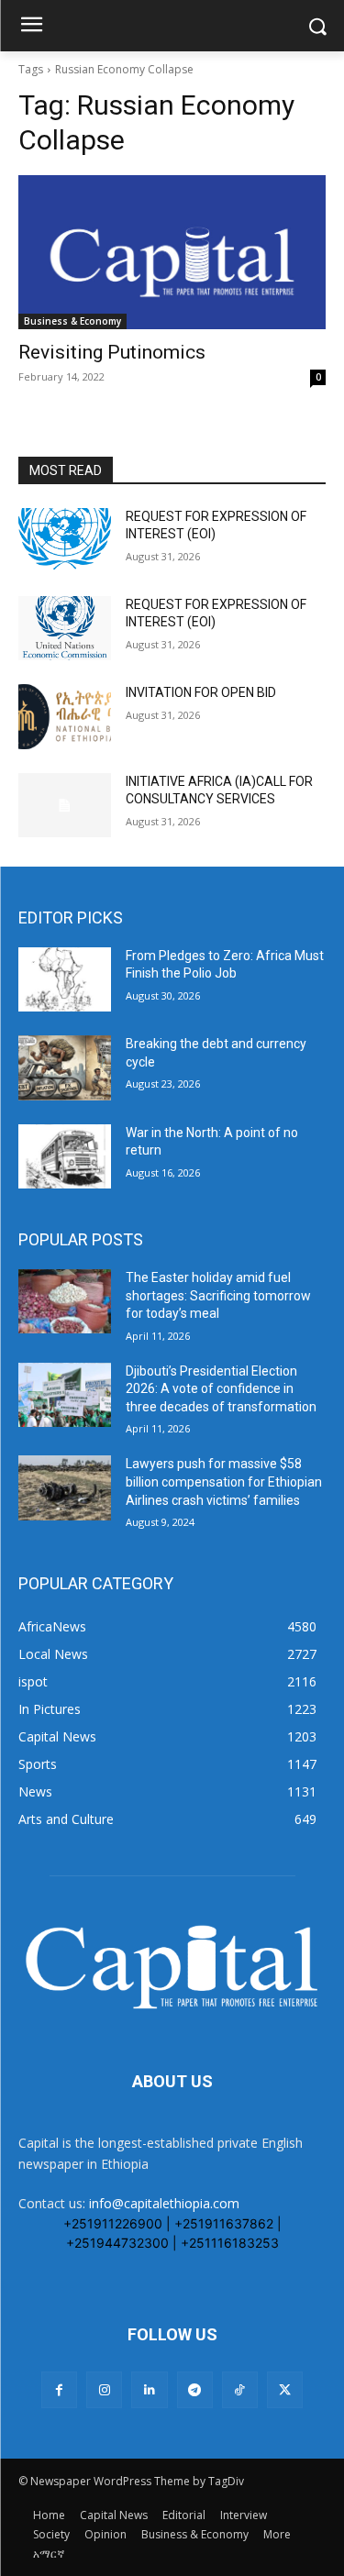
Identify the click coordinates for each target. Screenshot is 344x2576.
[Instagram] (104, 2389)
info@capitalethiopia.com (164, 2203)
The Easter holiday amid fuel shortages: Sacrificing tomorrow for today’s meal (218, 1295)
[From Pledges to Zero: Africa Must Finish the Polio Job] (65, 979)
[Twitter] (285, 2389)
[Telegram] (195, 2389)
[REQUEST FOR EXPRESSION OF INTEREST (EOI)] (65, 540)
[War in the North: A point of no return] (65, 1156)
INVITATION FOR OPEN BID (201, 692)
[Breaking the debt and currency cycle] (65, 1067)
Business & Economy (72, 321)
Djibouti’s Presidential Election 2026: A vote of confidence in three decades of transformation (221, 1389)
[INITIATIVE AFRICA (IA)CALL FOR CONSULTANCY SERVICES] (65, 805)
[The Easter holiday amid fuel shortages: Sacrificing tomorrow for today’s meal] (65, 1301)
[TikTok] (240, 2389)
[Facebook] (59, 2389)
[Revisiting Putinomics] (172, 252)
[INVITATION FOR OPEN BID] (65, 716)
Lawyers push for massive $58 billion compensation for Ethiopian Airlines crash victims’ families (224, 1481)
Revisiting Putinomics (112, 352)
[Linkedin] (149, 2389)
